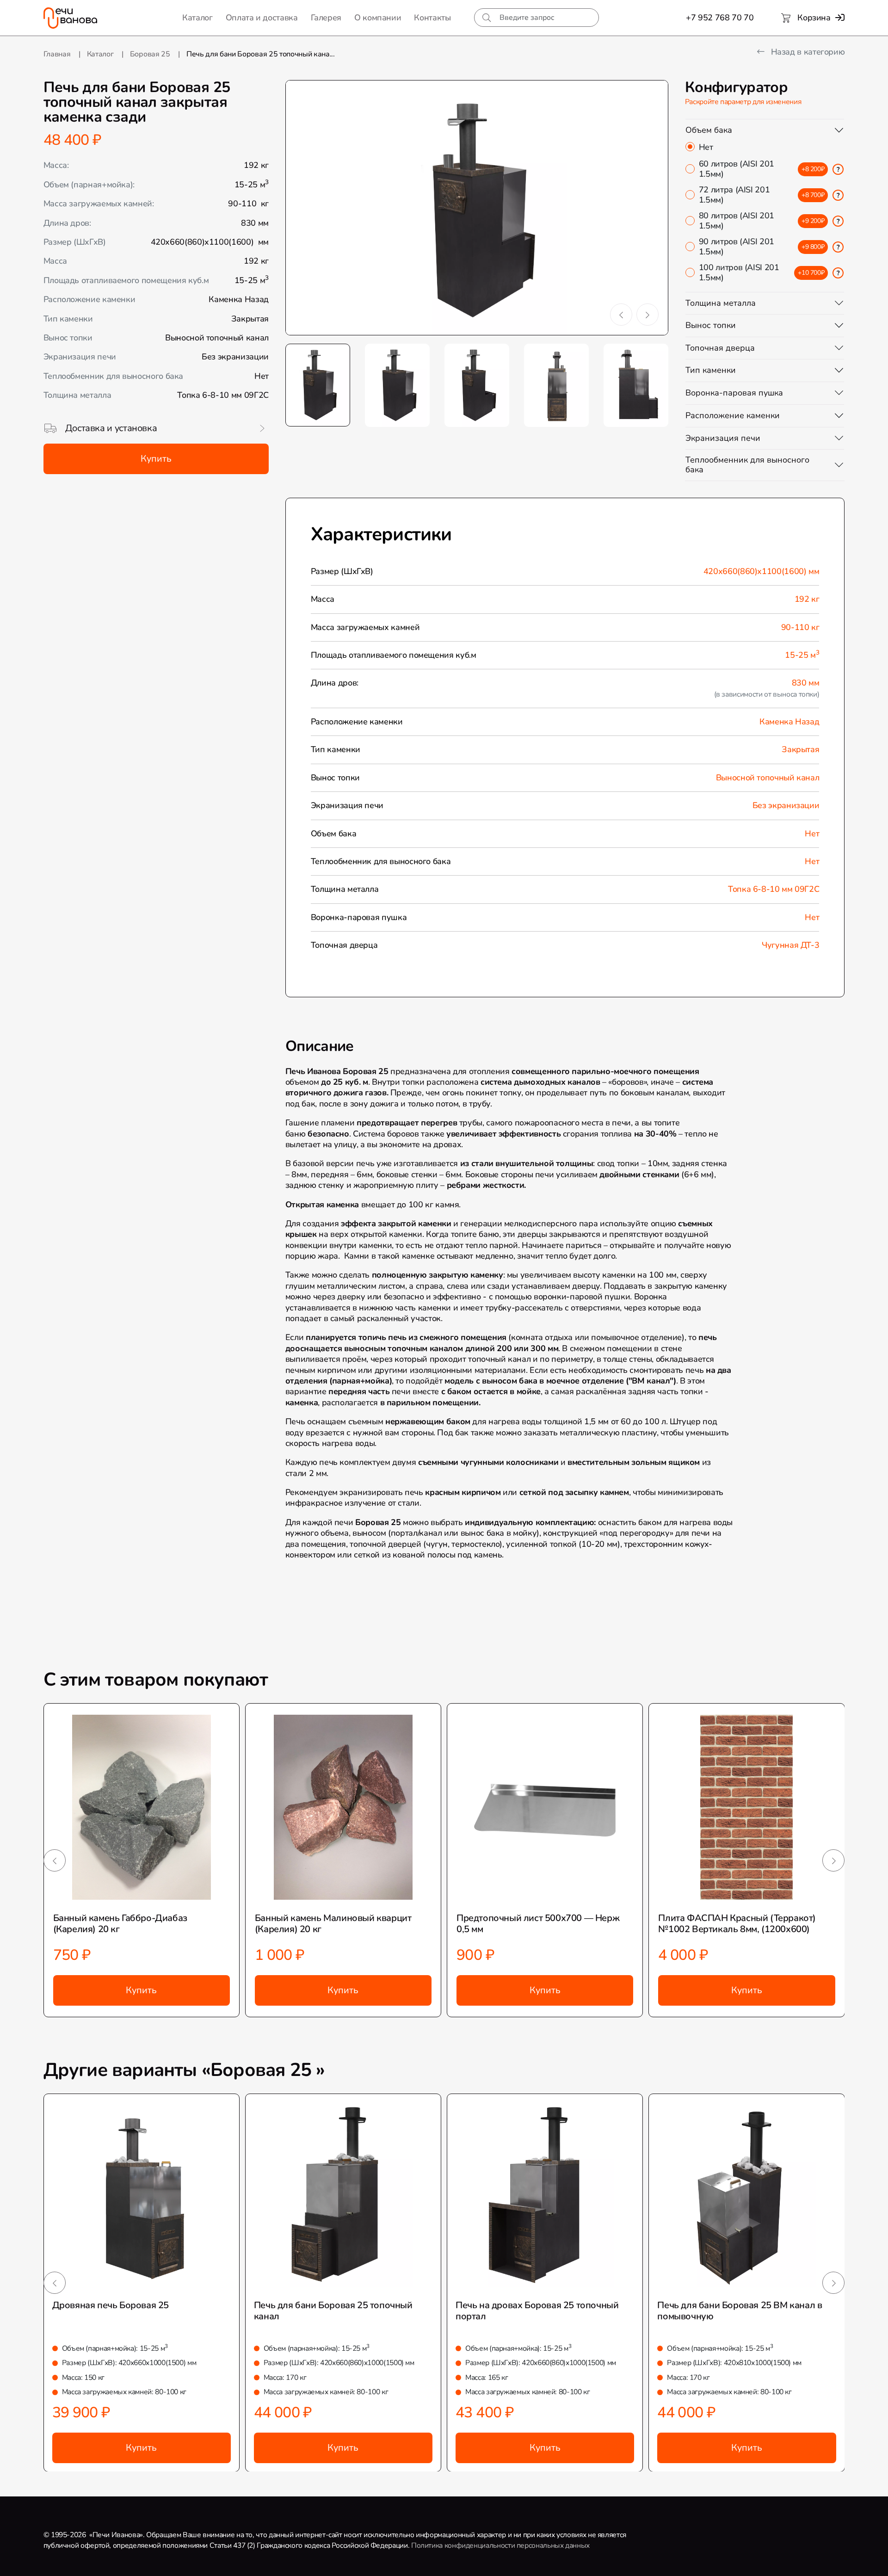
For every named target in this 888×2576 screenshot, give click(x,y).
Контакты (432, 18)
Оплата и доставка (262, 18)
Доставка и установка (111, 428)
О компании (378, 18)
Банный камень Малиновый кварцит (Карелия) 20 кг (333, 1924)
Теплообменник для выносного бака (747, 465)
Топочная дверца (720, 348)
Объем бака (709, 130)
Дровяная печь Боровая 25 (111, 2305)
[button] (621, 315)
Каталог (197, 18)
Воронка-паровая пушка (734, 393)
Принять (200, 2561)
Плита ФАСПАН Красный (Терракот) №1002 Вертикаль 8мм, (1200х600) (737, 1924)
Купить (156, 459)
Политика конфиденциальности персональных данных (500, 2545)
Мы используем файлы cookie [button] (62, 2561)
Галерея (326, 18)
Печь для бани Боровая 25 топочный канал (333, 2311)
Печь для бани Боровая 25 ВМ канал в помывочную (740, 2311)
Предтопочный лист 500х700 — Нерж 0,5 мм (538, 1924)
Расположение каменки (733, 415)
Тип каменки (711, 370)
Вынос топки (711, 325)
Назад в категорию (807, 52)
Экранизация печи (723, 438)
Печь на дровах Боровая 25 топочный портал (537, 2311)
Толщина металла (721, 303)
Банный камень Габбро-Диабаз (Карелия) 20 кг (120, 1924)
